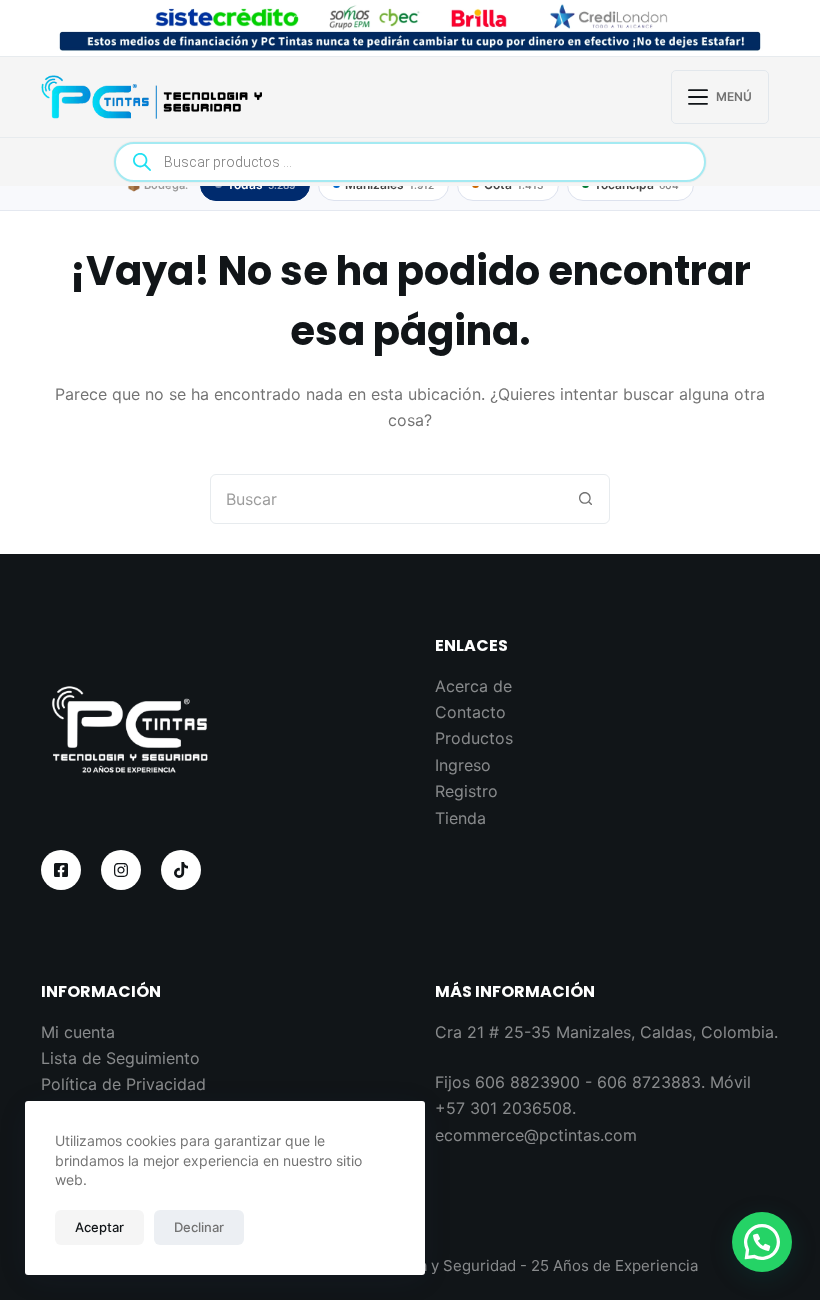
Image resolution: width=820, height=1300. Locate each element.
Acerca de (473, 686)
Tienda (460, 818)
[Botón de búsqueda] (585, 499)
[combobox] (386, 499)
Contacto (470, 712)
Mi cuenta (78, 1032)
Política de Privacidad (123, 1084)
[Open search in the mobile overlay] (410, 162)
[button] (762, 1242)
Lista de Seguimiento (120, 1058)
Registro (466, 791)
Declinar (199, 1227)
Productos (474, 738)
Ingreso (463, 765)
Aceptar (99, 1227)
